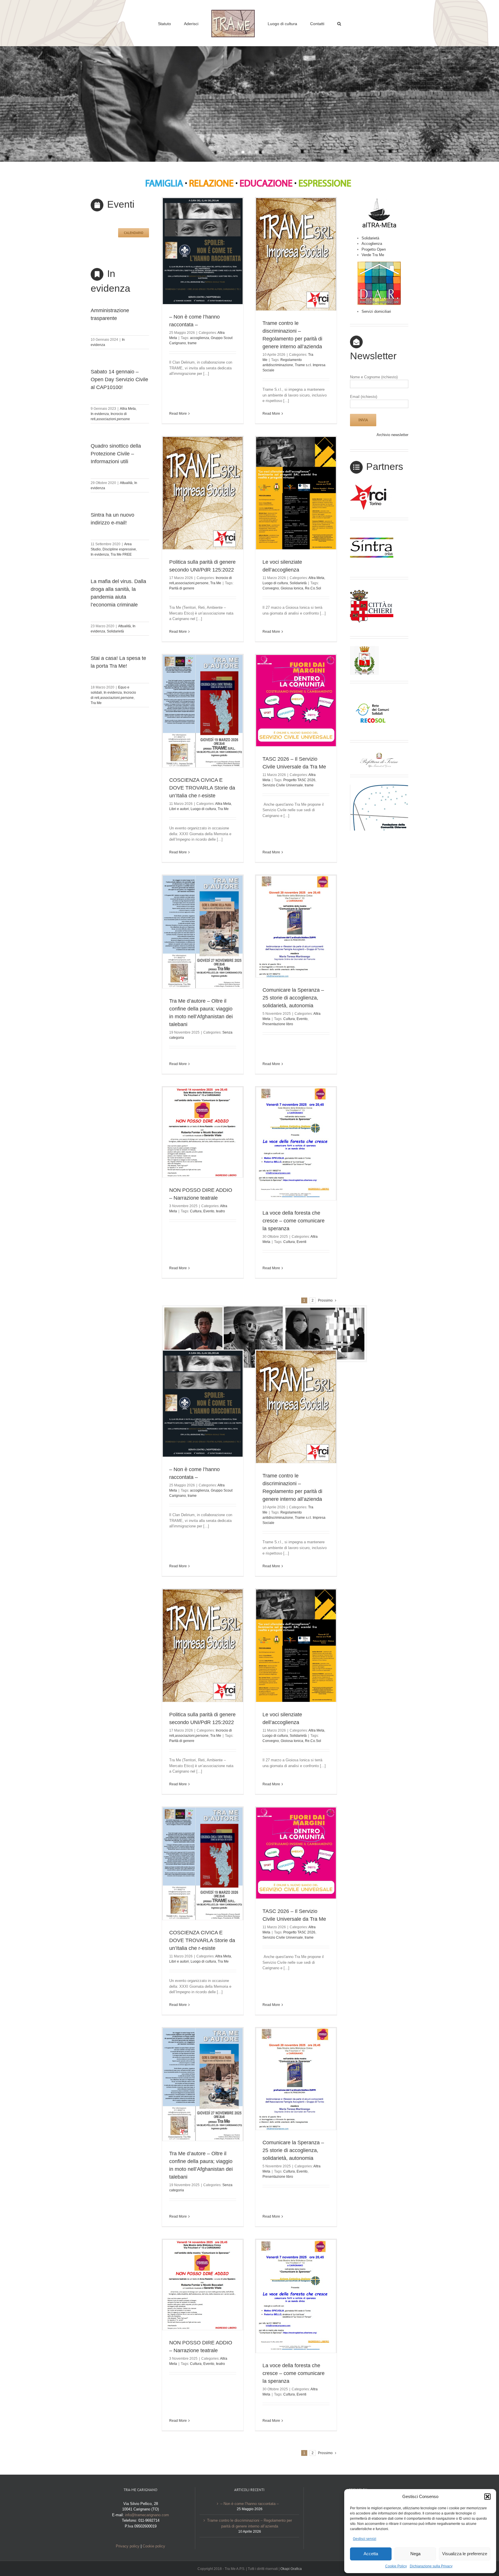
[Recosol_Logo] (372, 693)
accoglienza (200, 338)
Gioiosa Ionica (292, 588)
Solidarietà (115, 631)
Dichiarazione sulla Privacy (431, 2566)
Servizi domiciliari (376, 311)
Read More (178, 414)
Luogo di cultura (275, 583)
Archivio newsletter (392, 435)
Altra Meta (128, 409)
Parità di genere (182, 588)
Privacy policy (128, 2546)
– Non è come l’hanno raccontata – (249, 2504)
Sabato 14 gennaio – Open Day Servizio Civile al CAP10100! (119, 379)
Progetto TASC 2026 (299, 780)
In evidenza (100, 414)
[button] (487, 2497)
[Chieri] (372, 589)
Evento (302, 1019)
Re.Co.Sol (313, 588)
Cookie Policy (396, 2566)
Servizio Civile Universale (283, 785)
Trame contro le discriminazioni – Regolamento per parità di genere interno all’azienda (249, 2523)
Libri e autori (179, 809)
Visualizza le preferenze (465, 2554)
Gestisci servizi (365, 2539)
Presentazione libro (278, 1024)
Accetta (371, 2554)
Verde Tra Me (373, 255)
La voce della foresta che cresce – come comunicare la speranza (294, 1221)
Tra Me (96, 703)
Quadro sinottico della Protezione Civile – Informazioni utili (116, 454)
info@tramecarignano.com (147, 2515)
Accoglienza (372, 244)
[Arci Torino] (372, 486)
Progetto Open (374, 249)
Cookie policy (154, 2546)
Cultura (289, 1019)
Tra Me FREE (121, 554)
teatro (220, 1211)
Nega (415, 2554)
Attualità (126, 483)
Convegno (271, 588)
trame (192, 343)
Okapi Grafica (291, 2569)
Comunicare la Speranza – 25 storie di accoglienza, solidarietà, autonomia (293, 998)
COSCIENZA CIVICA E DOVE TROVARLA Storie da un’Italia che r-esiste (202, 788)
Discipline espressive (119, 549)
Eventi (301, 1242)
